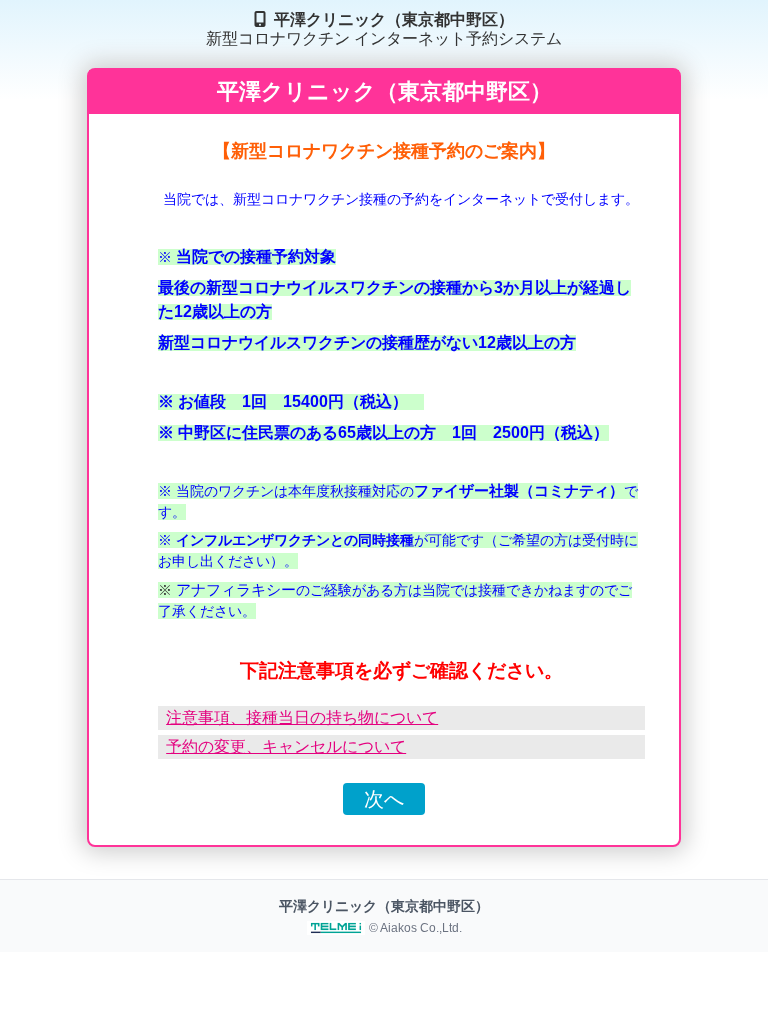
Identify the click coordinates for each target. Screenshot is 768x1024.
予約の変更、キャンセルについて (286, 746)
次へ (384, 799)
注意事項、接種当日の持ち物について (302, 717)
